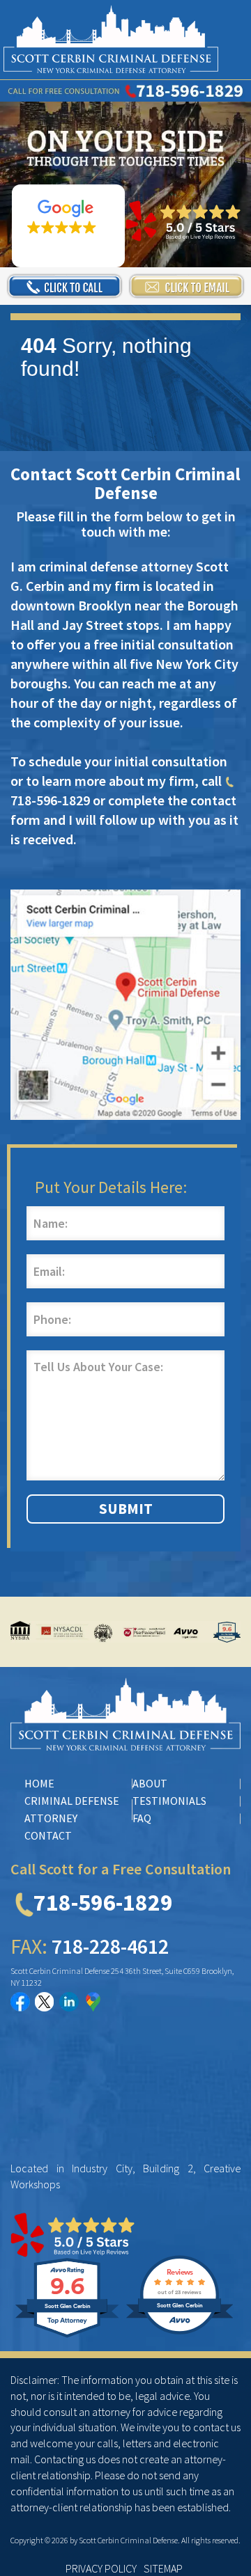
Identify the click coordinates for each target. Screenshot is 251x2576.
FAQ (142, 1818)
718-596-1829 (103, 1902)
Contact (48, 1835)
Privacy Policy (101, 2568)
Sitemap (163, 2568)
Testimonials (169, 1801)
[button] (68, 226)
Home (39, 1783)
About (150, 1783)
